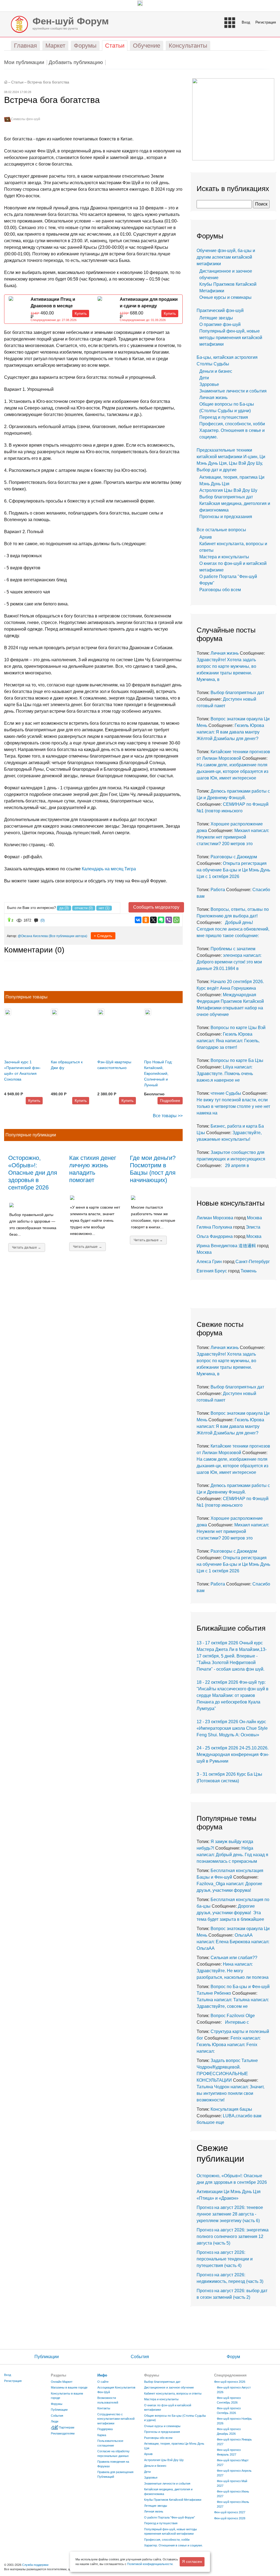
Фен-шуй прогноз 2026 (230, 2382)
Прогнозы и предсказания (226, 517)
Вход (246, 22)
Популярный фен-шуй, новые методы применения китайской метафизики (231, 338)
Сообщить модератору (156, 907)
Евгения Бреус (212, 1271)
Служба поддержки (35, 2565)
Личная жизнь (213, 398)
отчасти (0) (84, 908)
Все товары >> (168, 1116)
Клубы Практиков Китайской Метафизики (173, 2500)
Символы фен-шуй (26, 119)
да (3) (64, 908)
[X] (153, 920)
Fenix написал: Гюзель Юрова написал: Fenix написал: (229, 2045)
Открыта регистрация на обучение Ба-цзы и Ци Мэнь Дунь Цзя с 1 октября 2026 (233, 870)
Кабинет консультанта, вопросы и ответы (173, 2393)
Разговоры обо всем (220, 590)
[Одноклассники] (146, 920)
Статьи (17, 82)
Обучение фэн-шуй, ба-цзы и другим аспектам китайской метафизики (226, 257)
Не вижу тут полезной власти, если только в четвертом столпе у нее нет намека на (233, 1106)
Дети (204, 378)
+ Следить (103, 936)
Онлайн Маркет (62, 2382)
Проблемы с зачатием (233, 949)
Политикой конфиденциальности (150, 2564)
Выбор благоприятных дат (226, 497)
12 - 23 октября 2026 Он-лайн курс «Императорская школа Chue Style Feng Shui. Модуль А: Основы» (232, 1728)
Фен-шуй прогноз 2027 (230, 2512)
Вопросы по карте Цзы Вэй (238, 1028)
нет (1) (104, 908)
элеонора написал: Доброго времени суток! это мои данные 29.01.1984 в (229, 962)
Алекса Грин (209, 1262)
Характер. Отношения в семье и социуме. (173, 2545)
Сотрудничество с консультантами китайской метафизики (116, 2419)
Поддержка (105, 2429)
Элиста (253, 1227)
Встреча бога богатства (48, 82)
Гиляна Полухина (214, 1227)
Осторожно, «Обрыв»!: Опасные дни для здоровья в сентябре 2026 (33, 1173)
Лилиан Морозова (215, 1218)
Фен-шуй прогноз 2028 (230, 2518)
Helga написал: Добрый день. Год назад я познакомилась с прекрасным (232, 1855)
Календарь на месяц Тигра (109, 869)
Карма (102, 2435)
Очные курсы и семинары (225, 297)
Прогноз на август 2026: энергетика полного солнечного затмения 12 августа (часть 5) (233, 2236)
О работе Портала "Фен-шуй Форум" (170, 2517)
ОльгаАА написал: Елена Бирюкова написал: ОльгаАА (233, 1942)
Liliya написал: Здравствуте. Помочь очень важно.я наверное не (225, 1074)
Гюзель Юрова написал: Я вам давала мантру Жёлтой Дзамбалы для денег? (230, 732)
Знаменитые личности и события (233, 391)
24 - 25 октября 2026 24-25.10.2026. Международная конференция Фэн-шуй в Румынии (233, 1755)
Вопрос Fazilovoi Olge (233, 2016)
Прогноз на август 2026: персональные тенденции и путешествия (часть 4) (225, 2259)
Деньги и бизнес (216, 371)
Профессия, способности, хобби (232, 424)
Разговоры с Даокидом (234, 857)
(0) (43, 920)
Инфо (102, 2375)
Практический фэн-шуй (220, 311)
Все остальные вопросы (221, 530)
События (140, 2357)
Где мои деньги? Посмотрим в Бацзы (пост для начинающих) (153, 1169)
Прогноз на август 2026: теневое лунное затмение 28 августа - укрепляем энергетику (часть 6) (230, 2214)
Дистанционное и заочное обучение (169, 2387)
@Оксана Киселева (33, 936)
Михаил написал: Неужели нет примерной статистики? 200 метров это (233, 837)
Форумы (57, 2404)
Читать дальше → (27, 1247)
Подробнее (170, 1101)
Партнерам (67, 2427)
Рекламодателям (63, 2433)
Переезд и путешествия (224, 417)
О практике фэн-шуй (220, 324)
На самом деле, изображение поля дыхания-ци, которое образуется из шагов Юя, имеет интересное (232, 771)
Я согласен (192, 2561)
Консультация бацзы (231, 2109)
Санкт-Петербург (253, 1262)
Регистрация (266, 22)
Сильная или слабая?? (234, 1958)
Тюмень (249, 1271)
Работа (218, 890)
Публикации (47, 2357)
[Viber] (169, 920)
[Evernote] (161, 920)
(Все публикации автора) (68, 936)
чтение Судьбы (226, 1093)
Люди (55, 2421)
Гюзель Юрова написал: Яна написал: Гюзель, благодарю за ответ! (228, 1041)
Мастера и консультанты (224, 557)
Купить (81, 313)
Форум (233, 2357)
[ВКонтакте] (138, 920)
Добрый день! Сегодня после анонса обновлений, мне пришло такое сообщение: (233, 929)
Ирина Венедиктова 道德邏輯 (226, 1246)
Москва (254, 1218)
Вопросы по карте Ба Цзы (237, 1060)
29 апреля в (236, 1166)
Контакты (104, 2408)
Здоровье (209, 384)
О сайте (103, 2382)
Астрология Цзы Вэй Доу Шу (228, 490)
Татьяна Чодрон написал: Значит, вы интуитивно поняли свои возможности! (231, 2093)
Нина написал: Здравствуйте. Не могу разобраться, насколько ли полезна (233, 1971)
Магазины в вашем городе (69, 2387)
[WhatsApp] (176, 920)
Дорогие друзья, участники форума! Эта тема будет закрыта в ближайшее (230, 1913)
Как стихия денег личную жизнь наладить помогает (93, 1169)
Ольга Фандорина (215, 1236)
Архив (206, 537)
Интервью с (236, 2022)
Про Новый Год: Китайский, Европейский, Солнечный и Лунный (158, 1073)
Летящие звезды (216, 318)
